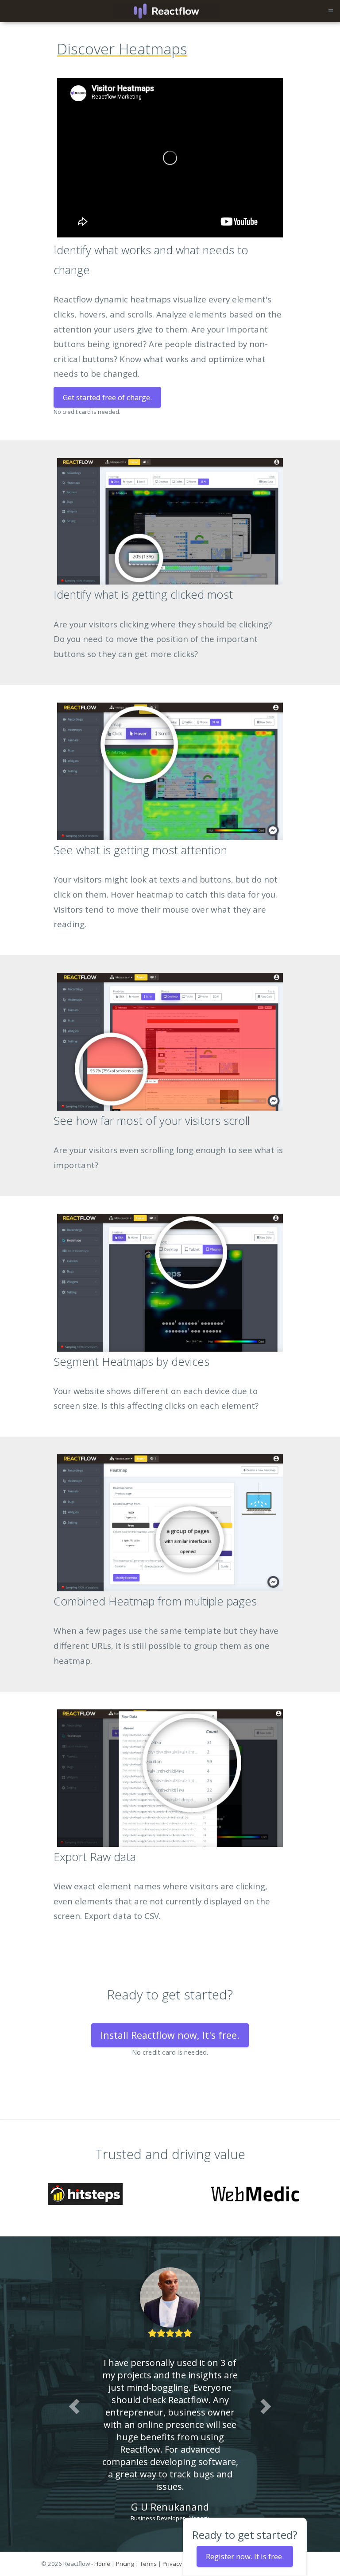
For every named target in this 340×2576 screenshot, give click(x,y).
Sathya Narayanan (170, 2494)
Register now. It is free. (245, 2556)
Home (102, 2564)
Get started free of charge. (107, 397)
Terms (148, 2564)
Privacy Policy (181, 2564)
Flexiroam (208, 2506)
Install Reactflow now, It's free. (170, 2035)
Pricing (125, 2564)
